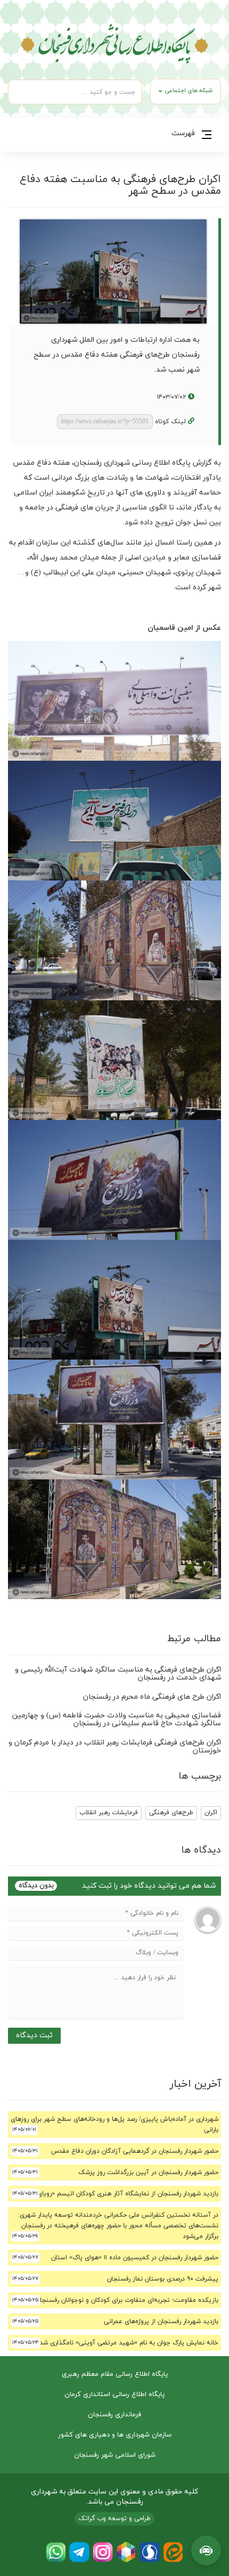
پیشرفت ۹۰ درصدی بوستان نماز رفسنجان (163, 2279)
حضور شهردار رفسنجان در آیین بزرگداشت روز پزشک (148, 2172)
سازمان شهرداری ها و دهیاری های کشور (115, 2435)
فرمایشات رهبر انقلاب (109, 1813)
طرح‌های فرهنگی (171, 1813)
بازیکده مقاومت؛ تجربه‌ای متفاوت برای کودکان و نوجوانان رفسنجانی (125, 2300)
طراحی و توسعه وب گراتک (114, 2519)
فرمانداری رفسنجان (114, 2415)
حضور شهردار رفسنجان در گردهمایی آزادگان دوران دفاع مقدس (135, 2151)
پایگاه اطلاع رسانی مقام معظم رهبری (115, 2374)
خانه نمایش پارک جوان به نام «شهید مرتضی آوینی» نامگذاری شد (129, 2343)
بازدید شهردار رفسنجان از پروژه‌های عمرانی (161, 2322)
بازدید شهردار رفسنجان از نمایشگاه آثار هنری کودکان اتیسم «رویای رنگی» (119, 2194)
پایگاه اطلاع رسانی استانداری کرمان (114, 2394)
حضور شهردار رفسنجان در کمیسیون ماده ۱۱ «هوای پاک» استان (135, 2258)
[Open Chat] (206, 2550)
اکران (211, 1813)
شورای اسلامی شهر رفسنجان (115, 2455)
